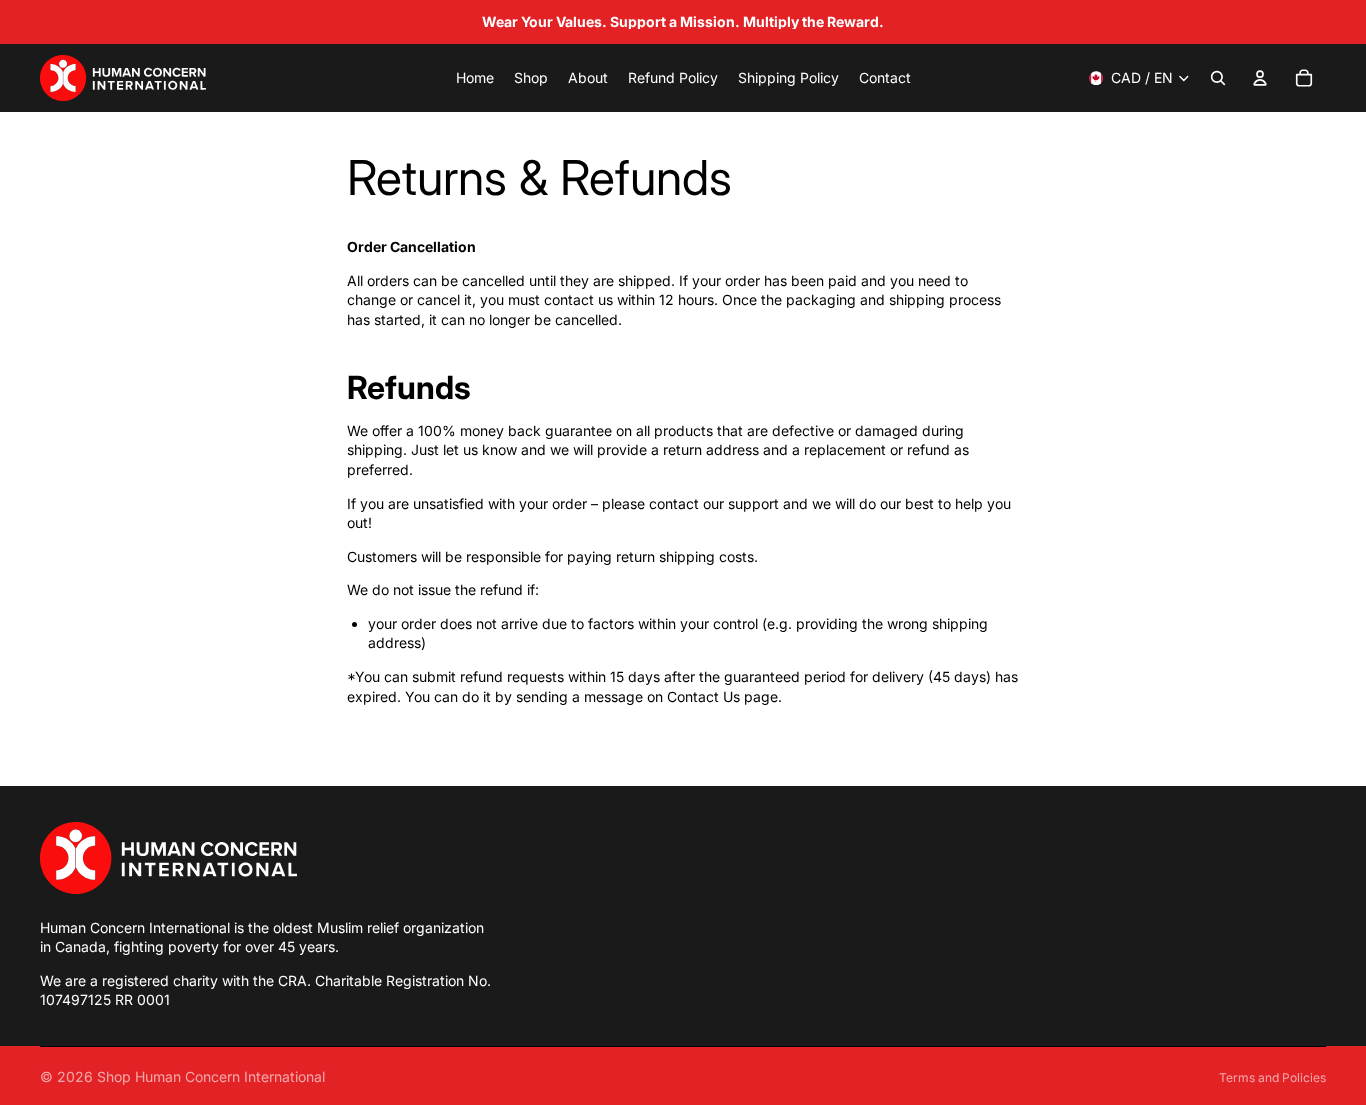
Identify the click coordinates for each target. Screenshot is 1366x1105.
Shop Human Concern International (211, 1076)
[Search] (1218, 78)
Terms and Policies (1272, 1077)
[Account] (1260, 78)
